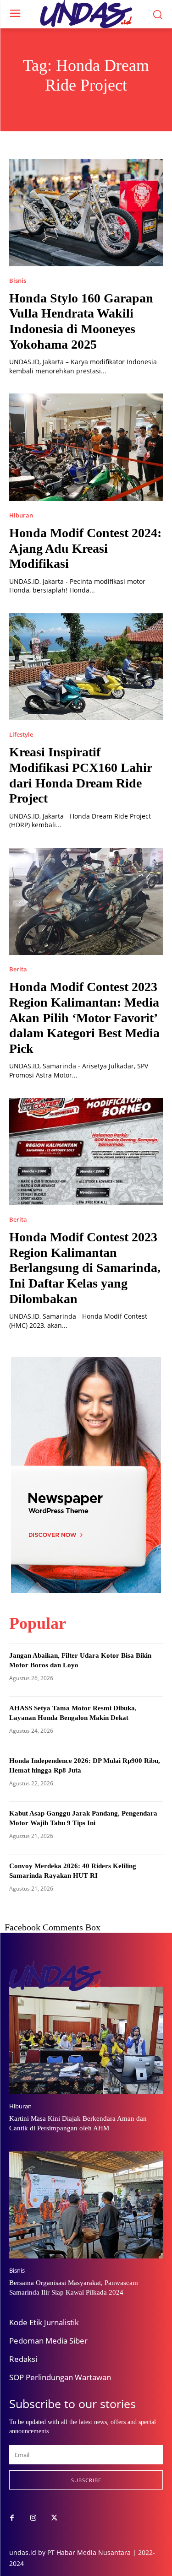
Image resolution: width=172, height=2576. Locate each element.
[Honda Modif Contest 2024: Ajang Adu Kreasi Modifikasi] (86, 447)
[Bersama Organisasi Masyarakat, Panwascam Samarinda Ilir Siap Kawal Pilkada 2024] (86, 2205)
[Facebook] (12, 2518)
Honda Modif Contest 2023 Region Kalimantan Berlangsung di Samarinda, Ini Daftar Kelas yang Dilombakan (85, 1268)
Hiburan (21, 515)
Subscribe (86, 2480)
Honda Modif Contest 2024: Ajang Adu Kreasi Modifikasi (85, 548)
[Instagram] (33, 2518)
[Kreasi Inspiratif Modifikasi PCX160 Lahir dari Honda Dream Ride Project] (86, 667)
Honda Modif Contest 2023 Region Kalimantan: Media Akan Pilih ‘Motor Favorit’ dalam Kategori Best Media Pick (84, 1017)
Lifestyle (21, 735)
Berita (18, 969)
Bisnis (18, 281)
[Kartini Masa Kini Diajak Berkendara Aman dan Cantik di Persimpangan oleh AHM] (86, 2040)
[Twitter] (54, 2518)
